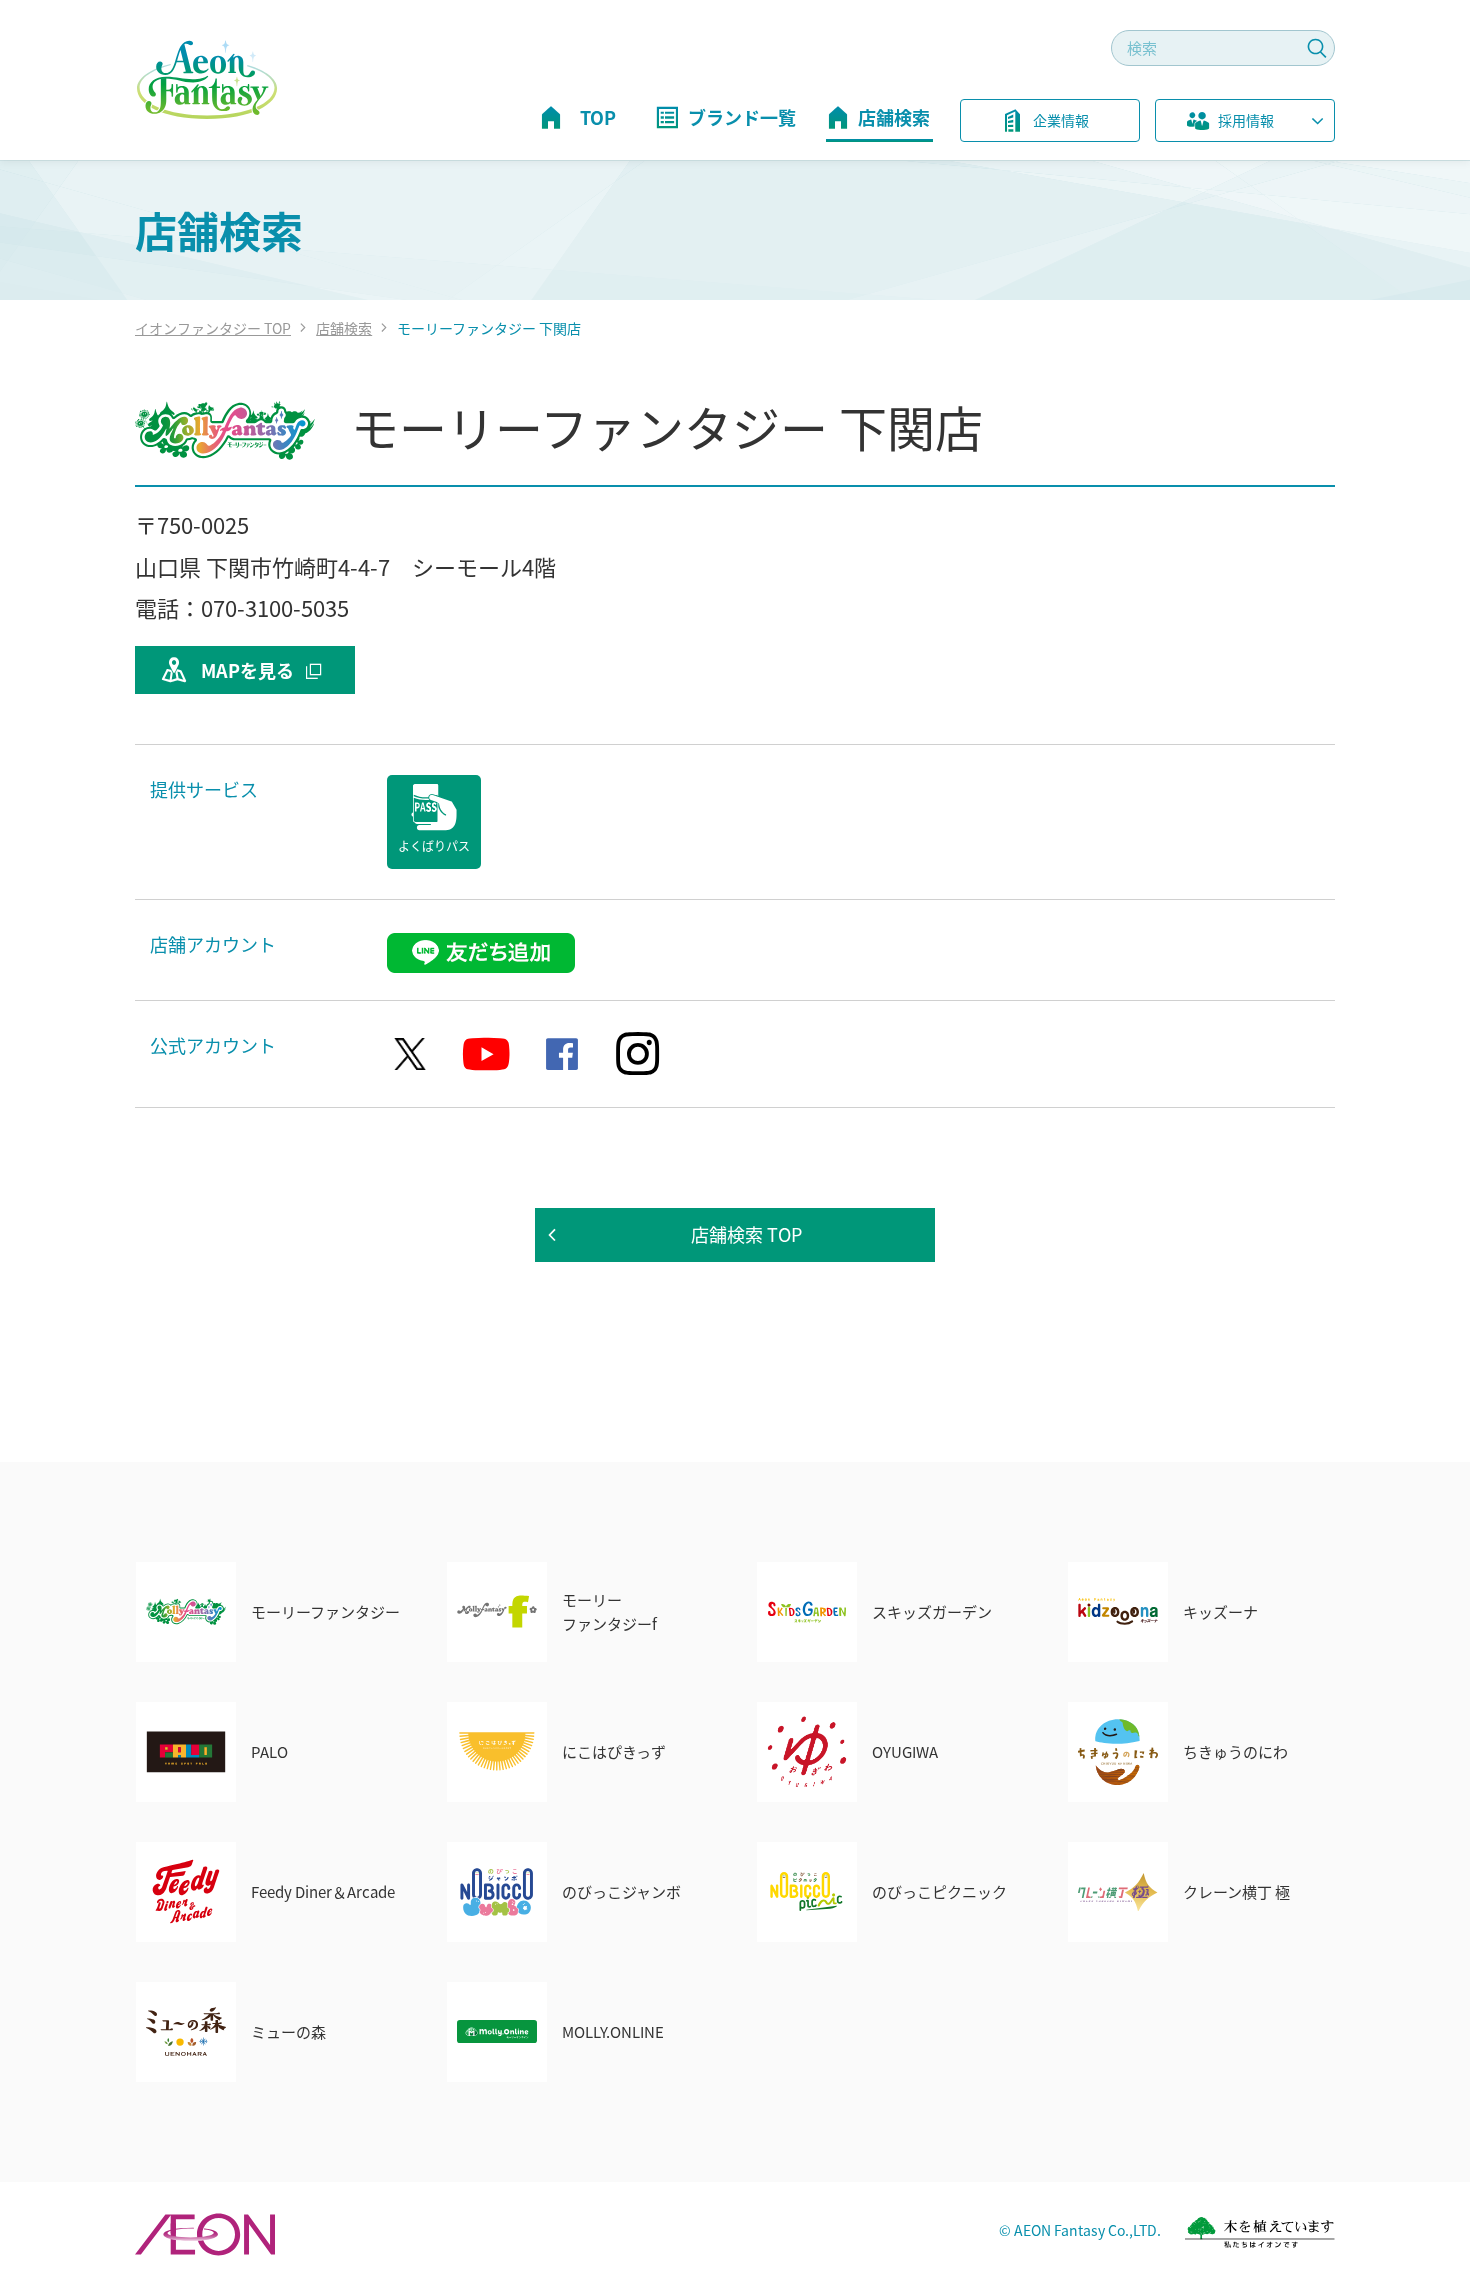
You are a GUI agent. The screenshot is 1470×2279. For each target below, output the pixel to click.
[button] (1245, 124)
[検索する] (1317, 48)
